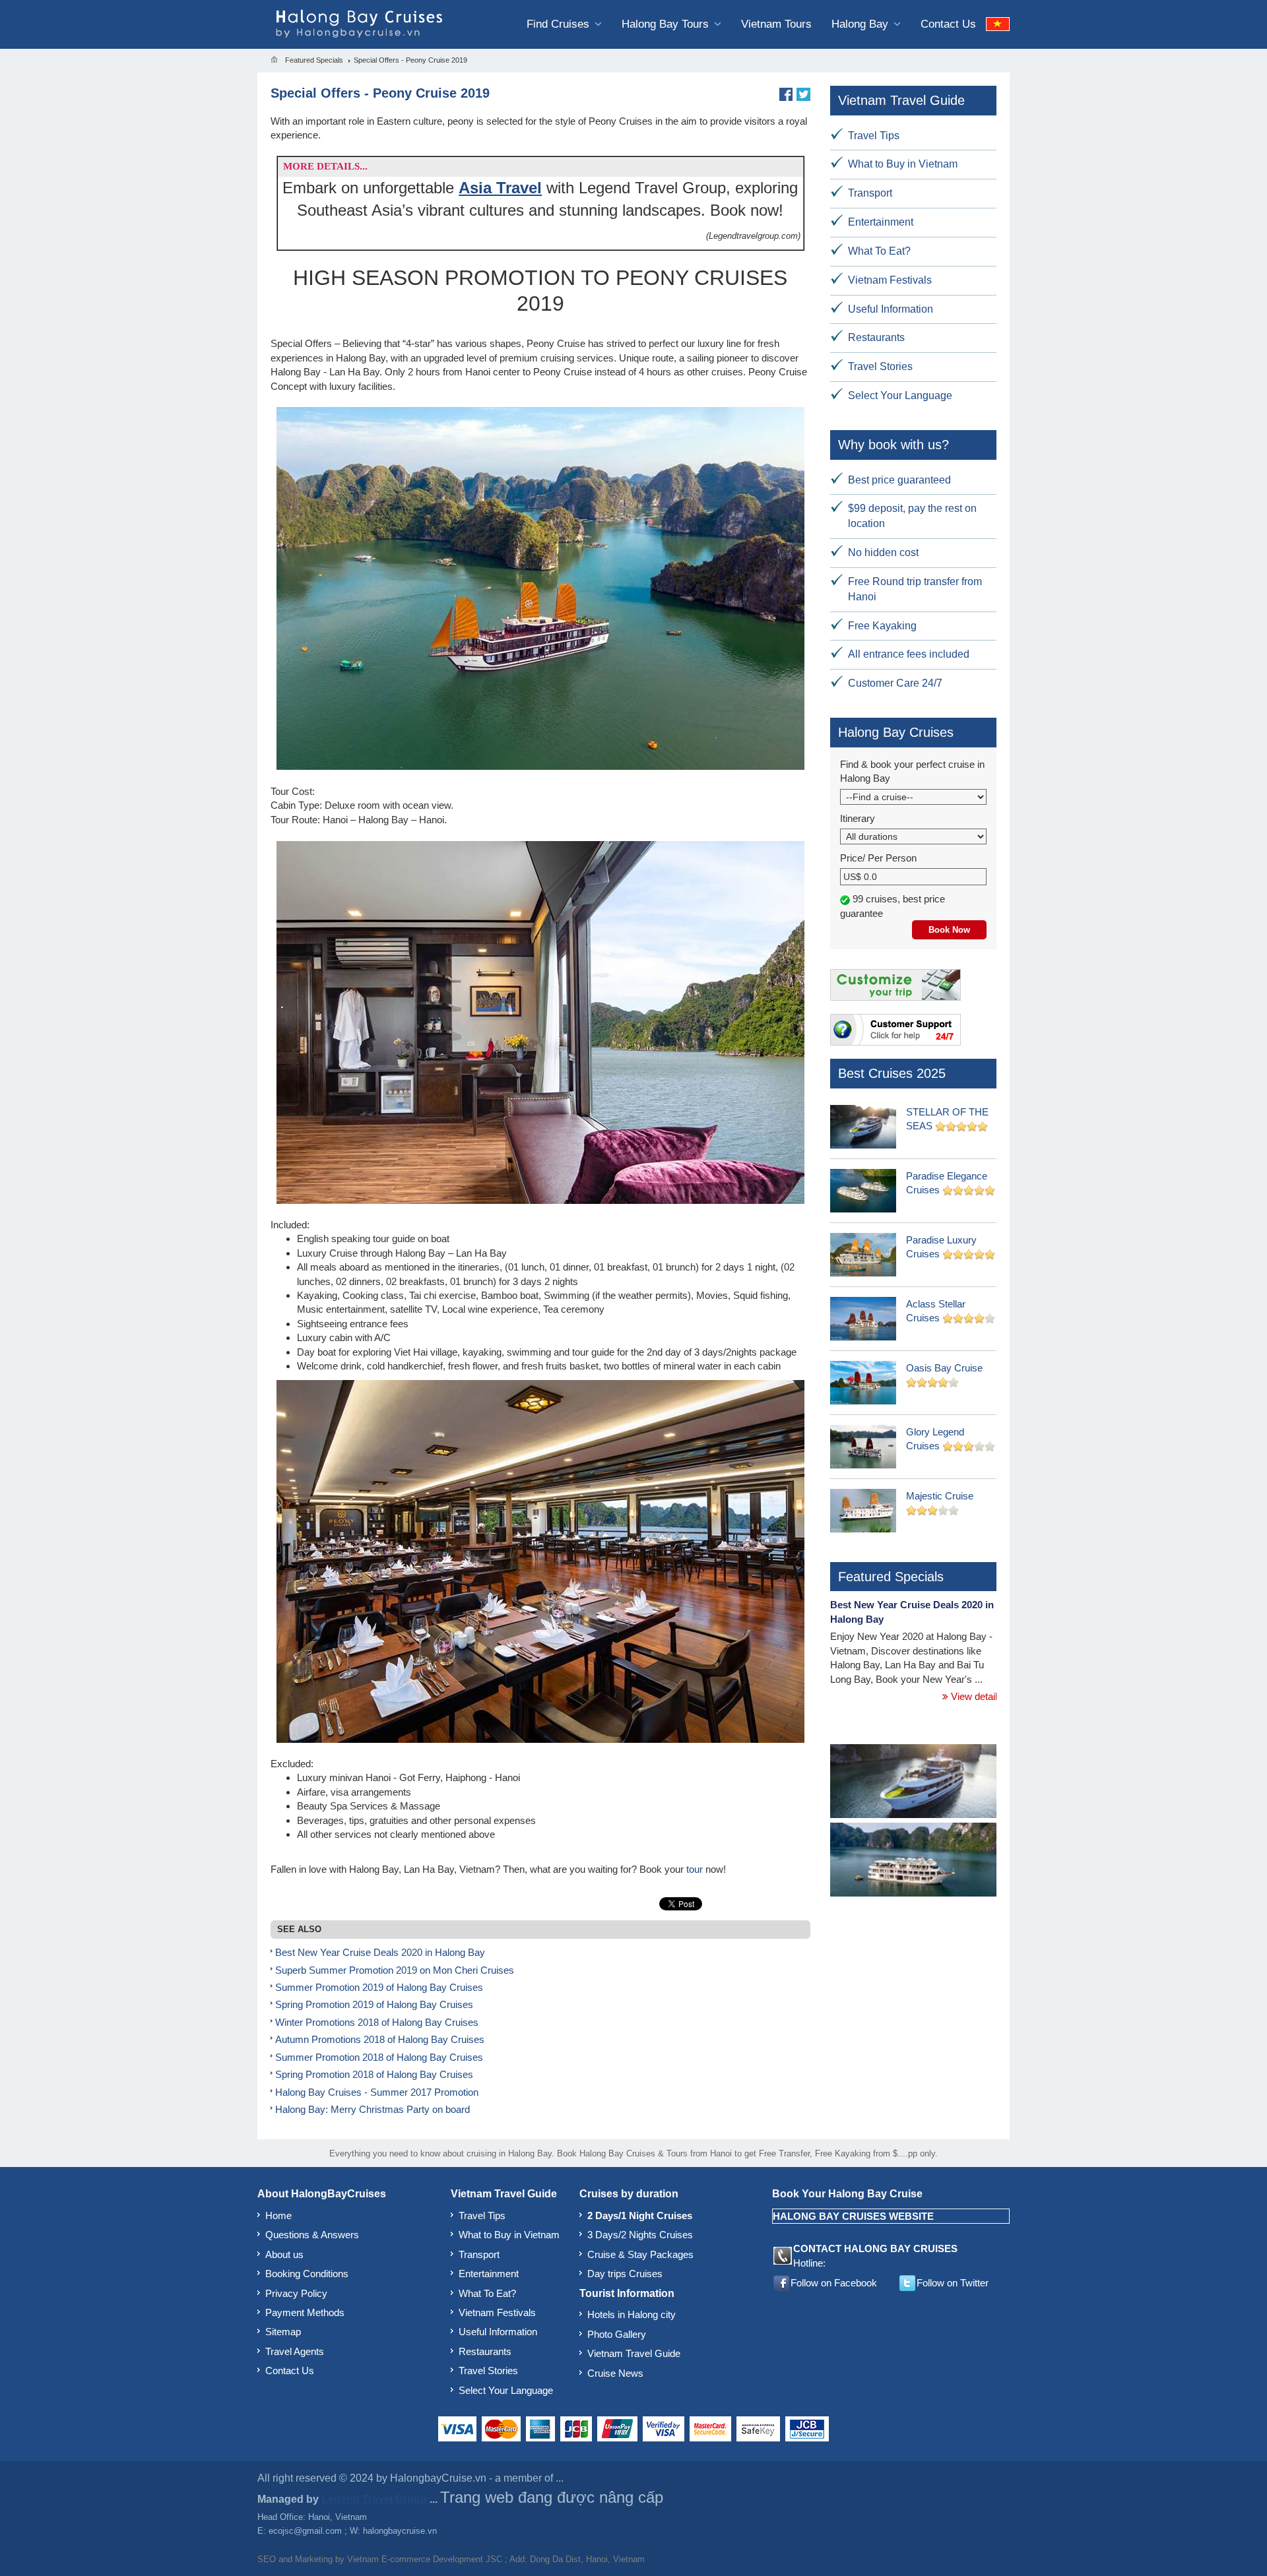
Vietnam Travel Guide (634, 2353)
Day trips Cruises (625, 2274)
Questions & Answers (312, 2235)
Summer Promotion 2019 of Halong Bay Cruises (379, 1987)
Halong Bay (861, 24)
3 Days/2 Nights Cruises (640, 2235)
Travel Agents (295, 2351)
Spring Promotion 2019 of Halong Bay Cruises (374, 2004)
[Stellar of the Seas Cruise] (914, 1782)
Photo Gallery (617, 2334)
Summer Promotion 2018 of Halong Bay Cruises (379, 2057)
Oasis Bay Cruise (944, 1368)
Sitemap (283, 2332)
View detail (973, 1696)
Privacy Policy (296, 2293)
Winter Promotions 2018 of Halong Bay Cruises (377, 2022)
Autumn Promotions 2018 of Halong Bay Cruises (380, 2039)
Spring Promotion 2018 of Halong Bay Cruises (374, 2074)
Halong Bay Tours (667, 24)
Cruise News (615, 2373)
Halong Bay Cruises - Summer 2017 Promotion (377, 2092)
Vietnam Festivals (890, 280)
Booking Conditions (307, 2274)
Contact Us (948, 24)
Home (278, 2215)
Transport (870, 193)
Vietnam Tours (776, 24)
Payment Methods (305, 2312)
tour (695, 1869)
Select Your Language (900, 395)
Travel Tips (874, 136)
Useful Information (891, 309)
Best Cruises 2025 (892, 1073)
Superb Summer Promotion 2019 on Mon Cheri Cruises (395, 1970)
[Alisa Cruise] (914, 1861)
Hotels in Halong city (632, 2314)
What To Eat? (879, 251)
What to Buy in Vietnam (903, 164)
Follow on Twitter (953, 2283)
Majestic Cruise (940, 1496)
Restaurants (876, 337)
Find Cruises (560, 24)
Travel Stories (880, 366)
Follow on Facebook (834, 2283)
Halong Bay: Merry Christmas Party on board (373, 2109)
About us (284, 2254)
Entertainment (881, 222)
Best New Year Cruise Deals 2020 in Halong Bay (380, 1952)
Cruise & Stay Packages (640, 2254)
